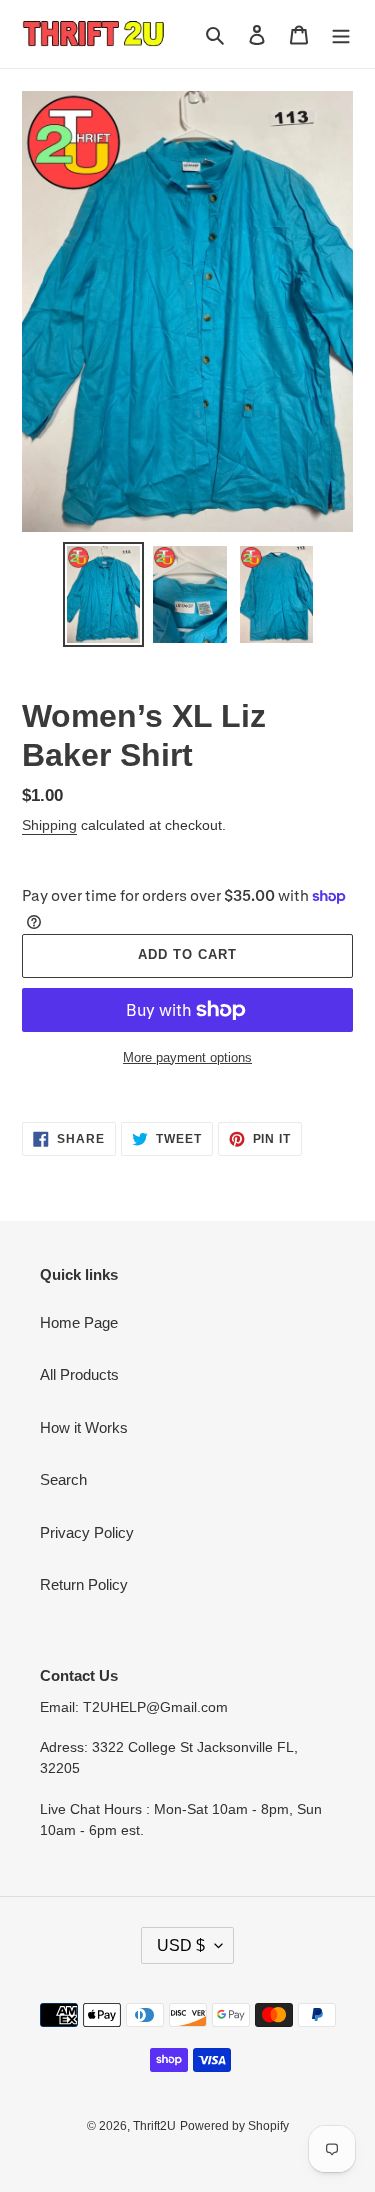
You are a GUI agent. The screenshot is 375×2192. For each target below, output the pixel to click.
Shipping (49, 825)
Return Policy (84, 1584)
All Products (79, 1374)
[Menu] (341, 34)
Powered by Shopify (234, 2126)
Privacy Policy (87, 1532)
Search (63, 1479)
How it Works (84, 1427)
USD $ (181, 1945)
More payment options (187, 1057)
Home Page (79, 1322)
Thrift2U (154, 2126)
